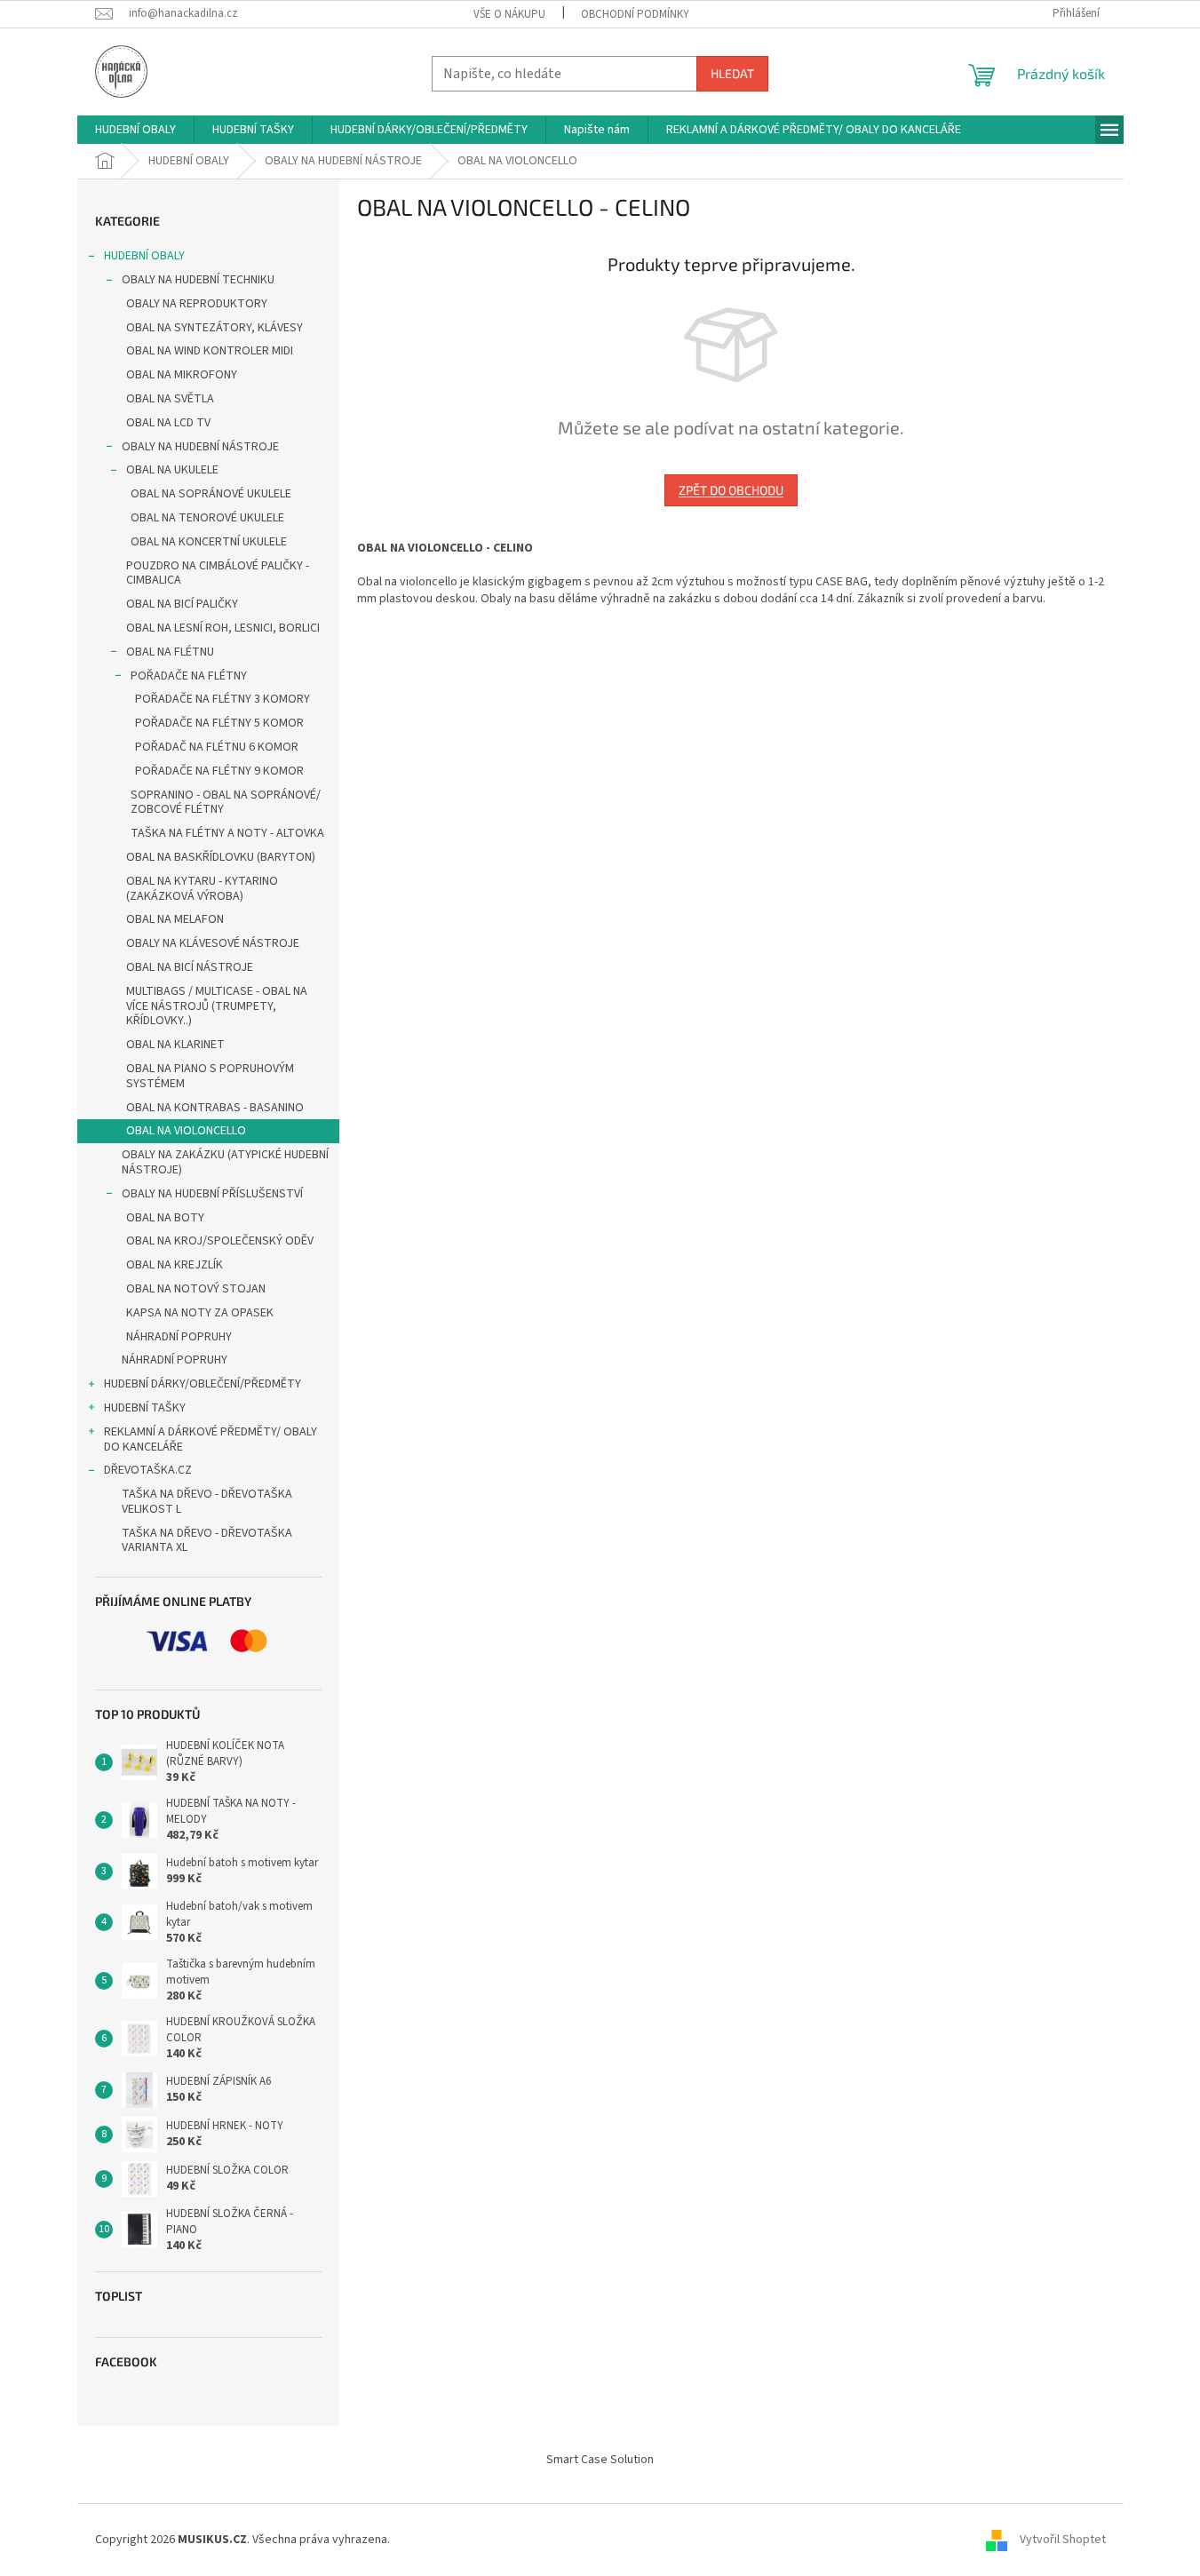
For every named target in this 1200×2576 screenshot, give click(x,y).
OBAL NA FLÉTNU (170, 652)
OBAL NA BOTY (165, 1218)
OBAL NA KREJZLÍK (175, 1265)
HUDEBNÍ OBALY (144, 256)
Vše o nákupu (509, 14)
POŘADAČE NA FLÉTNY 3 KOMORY (223, 699)
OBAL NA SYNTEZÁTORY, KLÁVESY (215, 328)
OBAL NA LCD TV (168, 423)
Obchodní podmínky (635, 14)
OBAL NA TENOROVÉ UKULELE (207, 518)
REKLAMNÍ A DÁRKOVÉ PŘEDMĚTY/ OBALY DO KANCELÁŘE (211, 1439)
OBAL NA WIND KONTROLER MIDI (210, 351)
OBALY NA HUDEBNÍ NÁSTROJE (200, 447)
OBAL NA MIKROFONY (182, 375)
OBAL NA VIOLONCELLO (186, 1131)
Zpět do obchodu (731, 490)
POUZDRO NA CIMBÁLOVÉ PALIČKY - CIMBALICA (218, 573)
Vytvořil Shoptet (1063, 2540)
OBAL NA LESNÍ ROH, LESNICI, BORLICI (223, 628)
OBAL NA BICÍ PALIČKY (182, 604)
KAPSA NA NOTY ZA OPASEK (200, 1313)
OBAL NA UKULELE (172, 470)
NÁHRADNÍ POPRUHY (179, 1337)
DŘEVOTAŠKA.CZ (148, 1470)
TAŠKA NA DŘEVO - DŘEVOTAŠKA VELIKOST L (207, 1502)
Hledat (732, 73)
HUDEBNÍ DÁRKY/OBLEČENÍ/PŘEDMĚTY (203, 1384)
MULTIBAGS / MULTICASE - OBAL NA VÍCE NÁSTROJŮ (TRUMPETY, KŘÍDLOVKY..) (217, 1006)
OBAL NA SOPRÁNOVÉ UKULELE (211, 494)
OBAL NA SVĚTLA (170, 399)
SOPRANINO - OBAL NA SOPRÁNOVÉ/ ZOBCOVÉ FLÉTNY (226, 803)
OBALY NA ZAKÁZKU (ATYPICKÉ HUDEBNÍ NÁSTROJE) (225, 1162)
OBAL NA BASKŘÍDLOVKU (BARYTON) (221, 857)
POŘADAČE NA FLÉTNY (189, 676)
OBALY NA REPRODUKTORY (197, 304)
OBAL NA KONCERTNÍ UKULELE (209, 542)
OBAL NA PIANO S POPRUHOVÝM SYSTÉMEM (210, 1076)
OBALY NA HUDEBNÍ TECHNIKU (198, 280)
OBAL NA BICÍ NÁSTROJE (190, 967)
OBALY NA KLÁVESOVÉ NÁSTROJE (213, 943)
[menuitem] (135, 130)
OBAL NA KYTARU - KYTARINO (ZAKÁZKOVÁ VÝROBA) (202, 889)
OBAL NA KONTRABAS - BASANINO (215, 1108)
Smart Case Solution (600, 2460)
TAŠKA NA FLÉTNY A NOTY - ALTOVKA (227, 833)
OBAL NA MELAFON (175, 919)
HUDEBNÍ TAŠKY (145, 1408)
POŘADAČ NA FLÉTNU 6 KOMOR (217, 747)
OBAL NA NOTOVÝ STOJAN (196, 1289)
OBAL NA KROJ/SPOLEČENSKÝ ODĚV (220, 1241)
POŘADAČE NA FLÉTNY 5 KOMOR (219, 723)
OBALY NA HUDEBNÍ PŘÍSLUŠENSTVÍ (212, 1194)
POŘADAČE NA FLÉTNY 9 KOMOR (219, 771)
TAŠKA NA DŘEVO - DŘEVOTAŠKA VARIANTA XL (207, 1541)
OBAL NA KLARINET (175, 1045)
